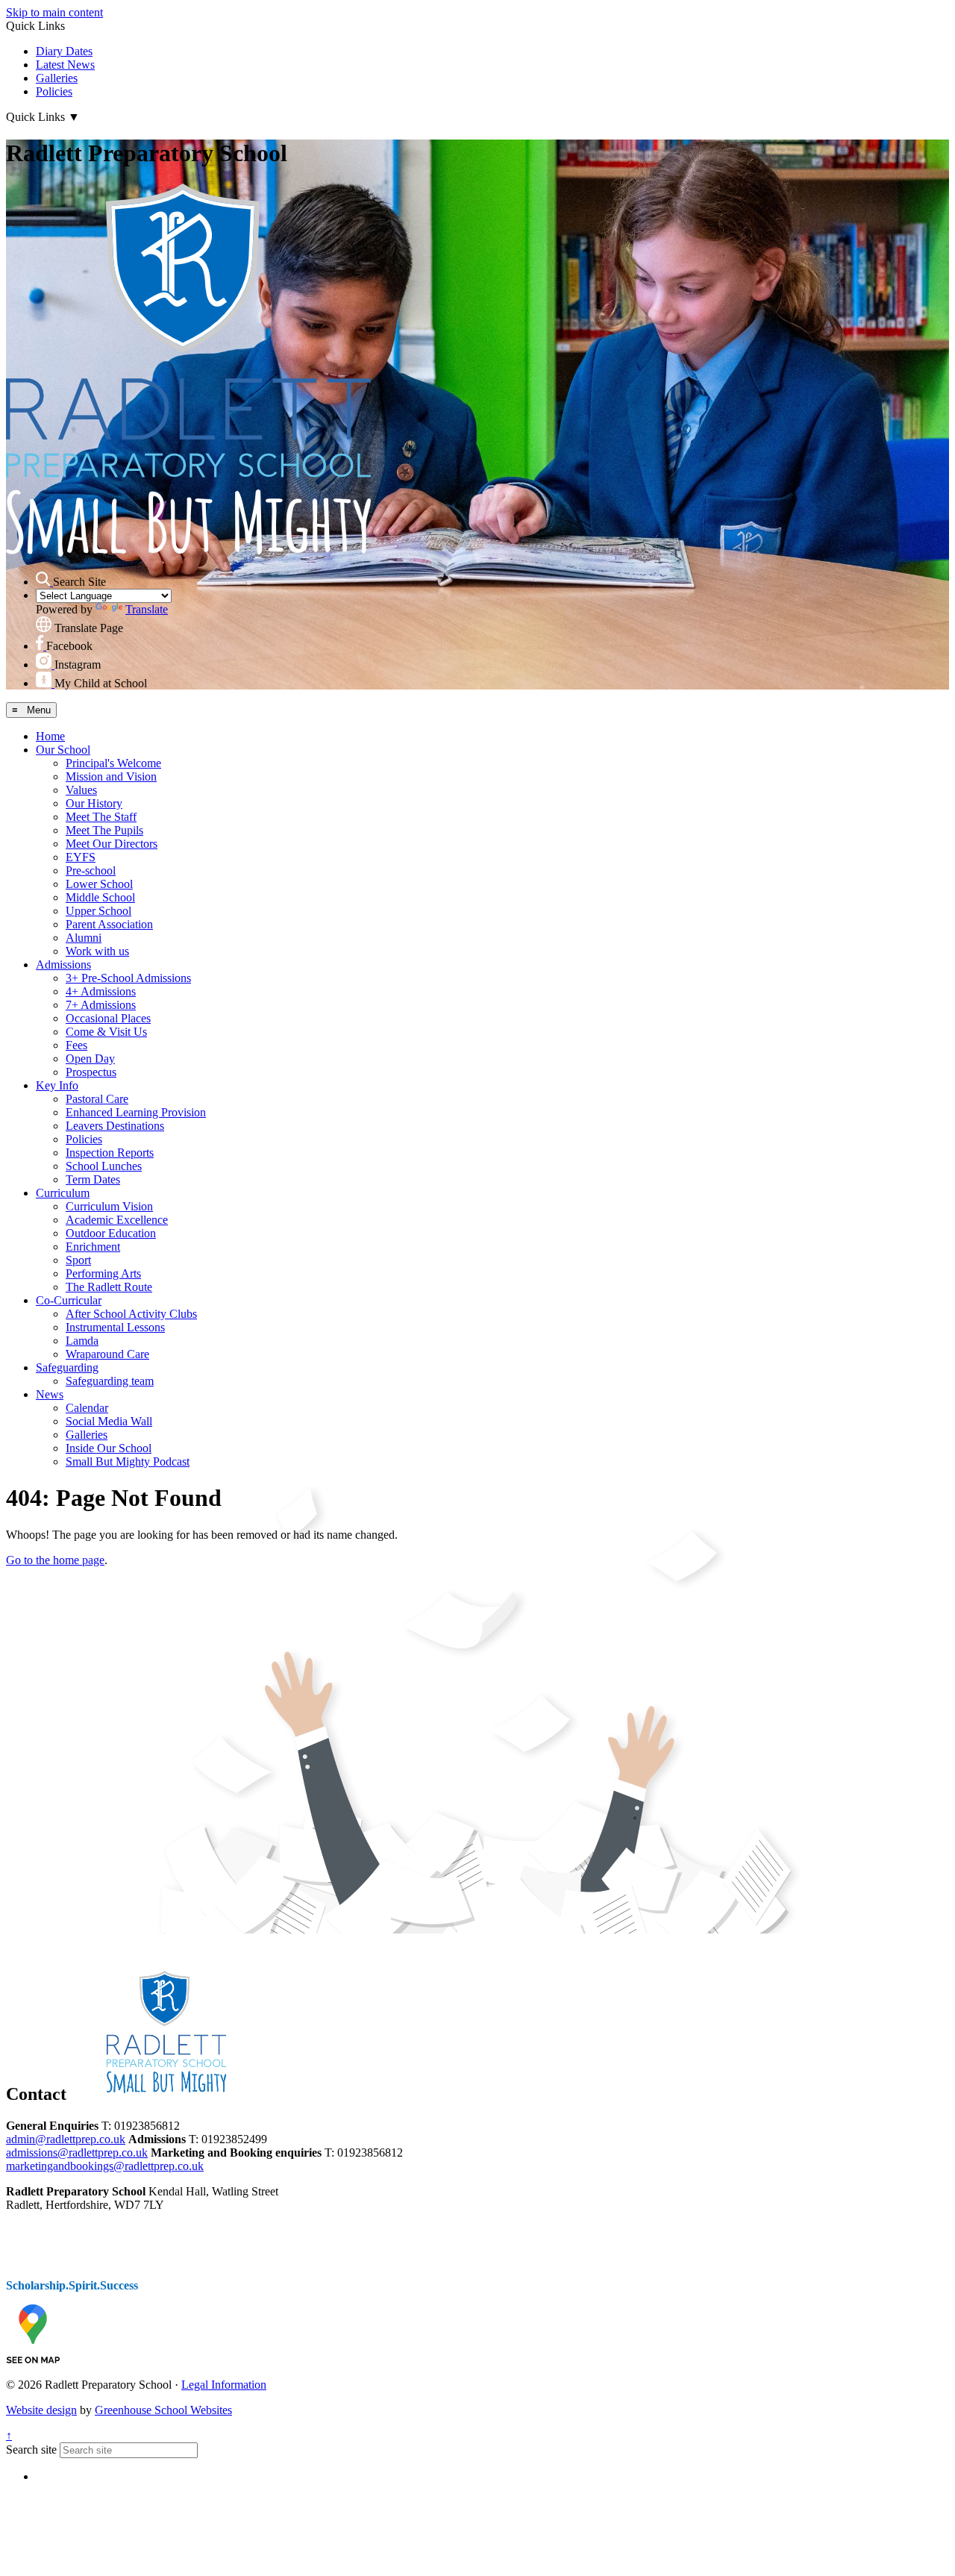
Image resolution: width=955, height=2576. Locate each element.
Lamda (82, 1341)
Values (81, 790)
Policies (54, 91)
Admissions (63, 965)
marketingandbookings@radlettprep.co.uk (105, 2166)
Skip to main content (54, 12)
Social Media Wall (109, 1421)
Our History (94, 803)
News (50, 1394)
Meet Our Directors (112, 844)
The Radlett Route (109, 1287)
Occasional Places (108, 1018)
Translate (147, 609)
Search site (31, 2450)
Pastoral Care (97, 1099)
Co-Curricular (69, 1300)
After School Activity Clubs (131, 1314)
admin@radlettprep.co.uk (66, 2139)
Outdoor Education (111, 1233)
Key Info (57, 1085)
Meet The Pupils (104, 830)
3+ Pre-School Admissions (128, 978)
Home (50, 736)
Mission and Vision (111, 776)
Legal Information (224, 2385)
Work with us (97, 951)
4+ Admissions (101, 991)
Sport (78, 1260)
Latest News (65, 65)
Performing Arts (103, 1273)
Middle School (100, 897)
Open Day (90, 1059)
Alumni (84, 938)
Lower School (99, 884)
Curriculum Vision (109, 1206)
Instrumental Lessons (115, 1327)
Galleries (57, 78)
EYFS (81, 857)
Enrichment (93, 1247)
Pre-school (91, 870)
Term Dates (93, 1179)
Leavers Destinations (115, 1126)
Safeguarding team (110, 1381)
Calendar (87, 1408)
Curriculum (63, 1193)
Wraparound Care (107, 1354)
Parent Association (109, 924)
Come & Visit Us (106, 1032)
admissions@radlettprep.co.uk (77, 2153)
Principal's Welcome (113, 763)
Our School (63, 750)
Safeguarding (67, 1367)
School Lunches (104, 1166)
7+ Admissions (101, 1005)
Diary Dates (64, 51)
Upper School (98, 911)
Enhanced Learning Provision (136, 1112)
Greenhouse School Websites (163, 2410)
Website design (41, 2410)
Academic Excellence (117, 1220)
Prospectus (91, 1072)
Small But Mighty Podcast (128, 1461)
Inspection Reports (110, 1153)
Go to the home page (55, 1560)
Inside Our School (109, 1448)
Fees (76, 1045)
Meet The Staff (101, 817)
